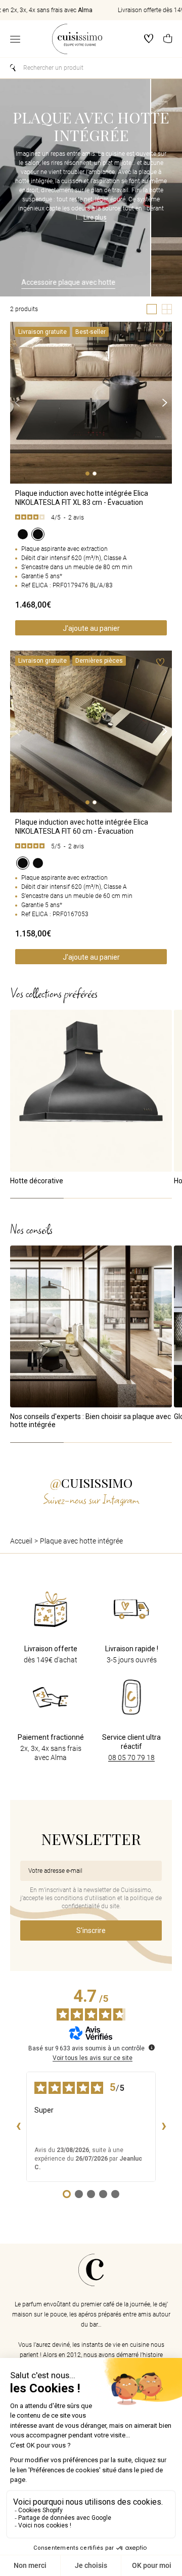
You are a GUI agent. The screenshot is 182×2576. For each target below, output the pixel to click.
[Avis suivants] (164, 2127)
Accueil (21, 1541)
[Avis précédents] (18, 2127)
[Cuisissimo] (77, 39)
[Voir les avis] (91, 518)
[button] (168, 39)
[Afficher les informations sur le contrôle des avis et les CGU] (152, 2047)
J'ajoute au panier (91, 628)
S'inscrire (91, 1930)
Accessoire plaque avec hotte (59, 282)
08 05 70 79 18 (131, 1757)
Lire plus (95, 218)
